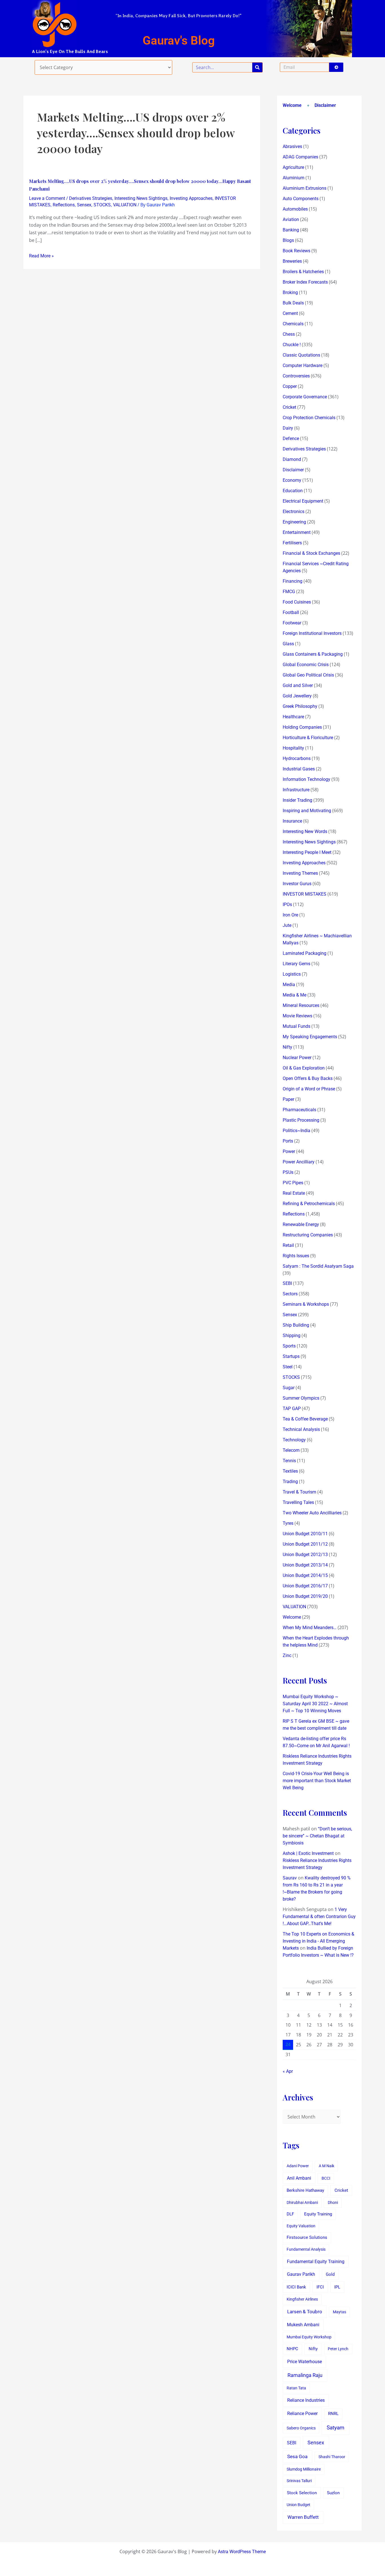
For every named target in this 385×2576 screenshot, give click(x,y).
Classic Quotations (301, 355)
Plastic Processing (301, 1120)
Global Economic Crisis (306, 665)
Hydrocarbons (297, 758)
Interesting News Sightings (141, 198)
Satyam (336, 2428)
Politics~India (297, 1131)
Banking (291, 230)
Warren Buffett (303, 2517)
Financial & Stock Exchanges (311, 553)
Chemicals (293, 324)
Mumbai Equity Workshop (309, 2337)
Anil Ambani (299, 2178)
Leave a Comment (47, 198)
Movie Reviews (297, 1016)
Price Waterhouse (305, 2362)
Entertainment (297, 532)
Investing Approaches (191, 198)
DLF (290, 2214)
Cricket (289, 407)
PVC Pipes (293, 1183)
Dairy (288, 428)
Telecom (291, 1450)
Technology (294, 1440)
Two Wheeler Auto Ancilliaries (312, 1513)
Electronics (294, 512)
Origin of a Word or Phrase (309, 1089)
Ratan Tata (296, 2388)
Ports (288, 1141)
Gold (330, 2274)
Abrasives (292, 146)
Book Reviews (297, 251)
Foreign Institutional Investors (312, 633)
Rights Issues (296, 1256)
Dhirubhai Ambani (302, 2202)
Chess (289, 334)
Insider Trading (297, 800)
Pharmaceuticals (299, 1110)
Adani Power (298, 2166)
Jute (287, 925)
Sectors (290, 1294)
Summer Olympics (301, 1398)
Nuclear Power (297, 1058)
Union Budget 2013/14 (305, 1565)
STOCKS (102, 205)
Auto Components (301, 199)
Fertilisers (292, 543)
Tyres (288, 1523)
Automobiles (295, 209)
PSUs (288, 1172)
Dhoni (333, 2202)
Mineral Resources (301, 1005)
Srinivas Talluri (299, 2481)
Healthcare (293, 717)
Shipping (292, 1336)
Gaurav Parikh (301, 2274)
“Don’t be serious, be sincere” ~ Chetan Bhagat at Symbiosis (317, 1836)
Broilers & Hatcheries (303, 272)
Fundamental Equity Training (316, 2262)
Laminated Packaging (305, 953)
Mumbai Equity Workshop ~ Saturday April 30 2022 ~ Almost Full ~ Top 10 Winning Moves (315, 1704)
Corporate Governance (305, 397)
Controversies (296, 376)
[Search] (257, 67)
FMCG (289, 592)
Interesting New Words (305, 831)
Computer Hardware (303, 365)
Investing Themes (300, 873)
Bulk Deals (293, 303)
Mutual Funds (297, 1026)
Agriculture (293, 167)
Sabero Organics (301, 2428)
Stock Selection (302, 2493)
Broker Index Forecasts (305, 282)
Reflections (64, 205)
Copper (290, 386)
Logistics (292, 974)
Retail (288, 1245)
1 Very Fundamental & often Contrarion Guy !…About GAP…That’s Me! (319, 1916)
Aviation (291, 219)
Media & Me (295, 995)
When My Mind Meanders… (310, 1628)
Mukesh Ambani (303, 2325)
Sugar (289, 1388)
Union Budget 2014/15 (305, 1575)
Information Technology (307, 779)
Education (293, 491)
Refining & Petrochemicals (309, 1204)
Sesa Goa (297, 2456)
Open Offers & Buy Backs (308, 1078)
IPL (337, 2287)
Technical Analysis (301, 1429)
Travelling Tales (298, 1502)
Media (289, 985)
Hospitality (293, 748)
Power (289, 1151)
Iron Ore (290, 915)
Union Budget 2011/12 (305, 1544)
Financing (293, 581)
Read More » (41, 256)
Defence (291, 438)
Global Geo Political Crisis (308, 675)
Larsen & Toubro (305, 2312)
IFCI (320, 2287)
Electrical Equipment (303, 501)
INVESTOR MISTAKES (305, 894)
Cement (290, 313)
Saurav (290, 1878)
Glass (288, 644)
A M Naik (327, 2166)
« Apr (288, 2071)
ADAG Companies (300, 157)
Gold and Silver (298, 685)
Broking (290, 292)
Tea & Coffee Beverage (305, 1419)
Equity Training (318, 2214)
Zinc (287, 1655)
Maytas (339, 2312)
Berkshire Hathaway (305, 2191)
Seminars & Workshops (306, 1304)
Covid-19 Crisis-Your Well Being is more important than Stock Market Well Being (317, 1781)
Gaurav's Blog (179, 40)
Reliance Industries (306, 2400)
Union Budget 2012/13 (305, 1555)
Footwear (292, 623)
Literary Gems (297, 964)
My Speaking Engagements (310, 1037)
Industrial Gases (299, 769)
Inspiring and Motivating (307, 811)
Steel (288, 1367)
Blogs (288, 240)
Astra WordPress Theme (242, 2552)
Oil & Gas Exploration (304, 1068)
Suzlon (333, 2493)
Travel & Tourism (299, 1492)
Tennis (289, 1461)
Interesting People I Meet (307, 852)
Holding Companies (302, 727)
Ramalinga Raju (305, 2375)
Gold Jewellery (297, 696)
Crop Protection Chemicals (309, 418)
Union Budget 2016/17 (305, 1586)
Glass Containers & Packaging (313, 654)
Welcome (292, 105)
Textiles (290, 1471)
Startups (291, 1356)
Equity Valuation (301, 2226)
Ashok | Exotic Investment (308, 1853)
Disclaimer (325, 105)
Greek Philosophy (300, 706)
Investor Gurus (297, 884)
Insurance (292, 821)
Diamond (292, 459)
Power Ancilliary (299, 1162)
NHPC (292, 2349)
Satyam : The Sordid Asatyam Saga (318, 1266)
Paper (288, 1099)
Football (291, 612)
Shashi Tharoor (332, 2457)
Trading (290, 1482)
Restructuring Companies (308, 1235)
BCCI (326, 2178)
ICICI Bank (296, 2287)
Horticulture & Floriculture (308, 738)
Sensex (84, 205)
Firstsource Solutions (307, 2238)
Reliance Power (302, 2413)
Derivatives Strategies (91, 198)
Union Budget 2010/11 (305, 1534)
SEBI (287, 1283)
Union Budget (298, 2505)
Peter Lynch (338, 2349)
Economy (292, 480)
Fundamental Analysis (306, 2249)
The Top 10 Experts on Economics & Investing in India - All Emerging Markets (318, 1941)
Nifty (287, 1047)
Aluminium (294, 178)
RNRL (333, 2414)
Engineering (294, 522)
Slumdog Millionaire (304, 2469)
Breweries (292, 261)
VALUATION (125, 205)
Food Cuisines (297, 602)
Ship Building (296, 1325)
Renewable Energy (301, 1224)
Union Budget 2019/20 (305, 1596)
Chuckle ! (292, 345)
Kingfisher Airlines (302, 2299)
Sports (289, 1346)
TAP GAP (292, 1409)
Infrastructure (296, 790)
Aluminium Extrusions (305, 188)
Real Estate (294, 1193)
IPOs (287, 904)
